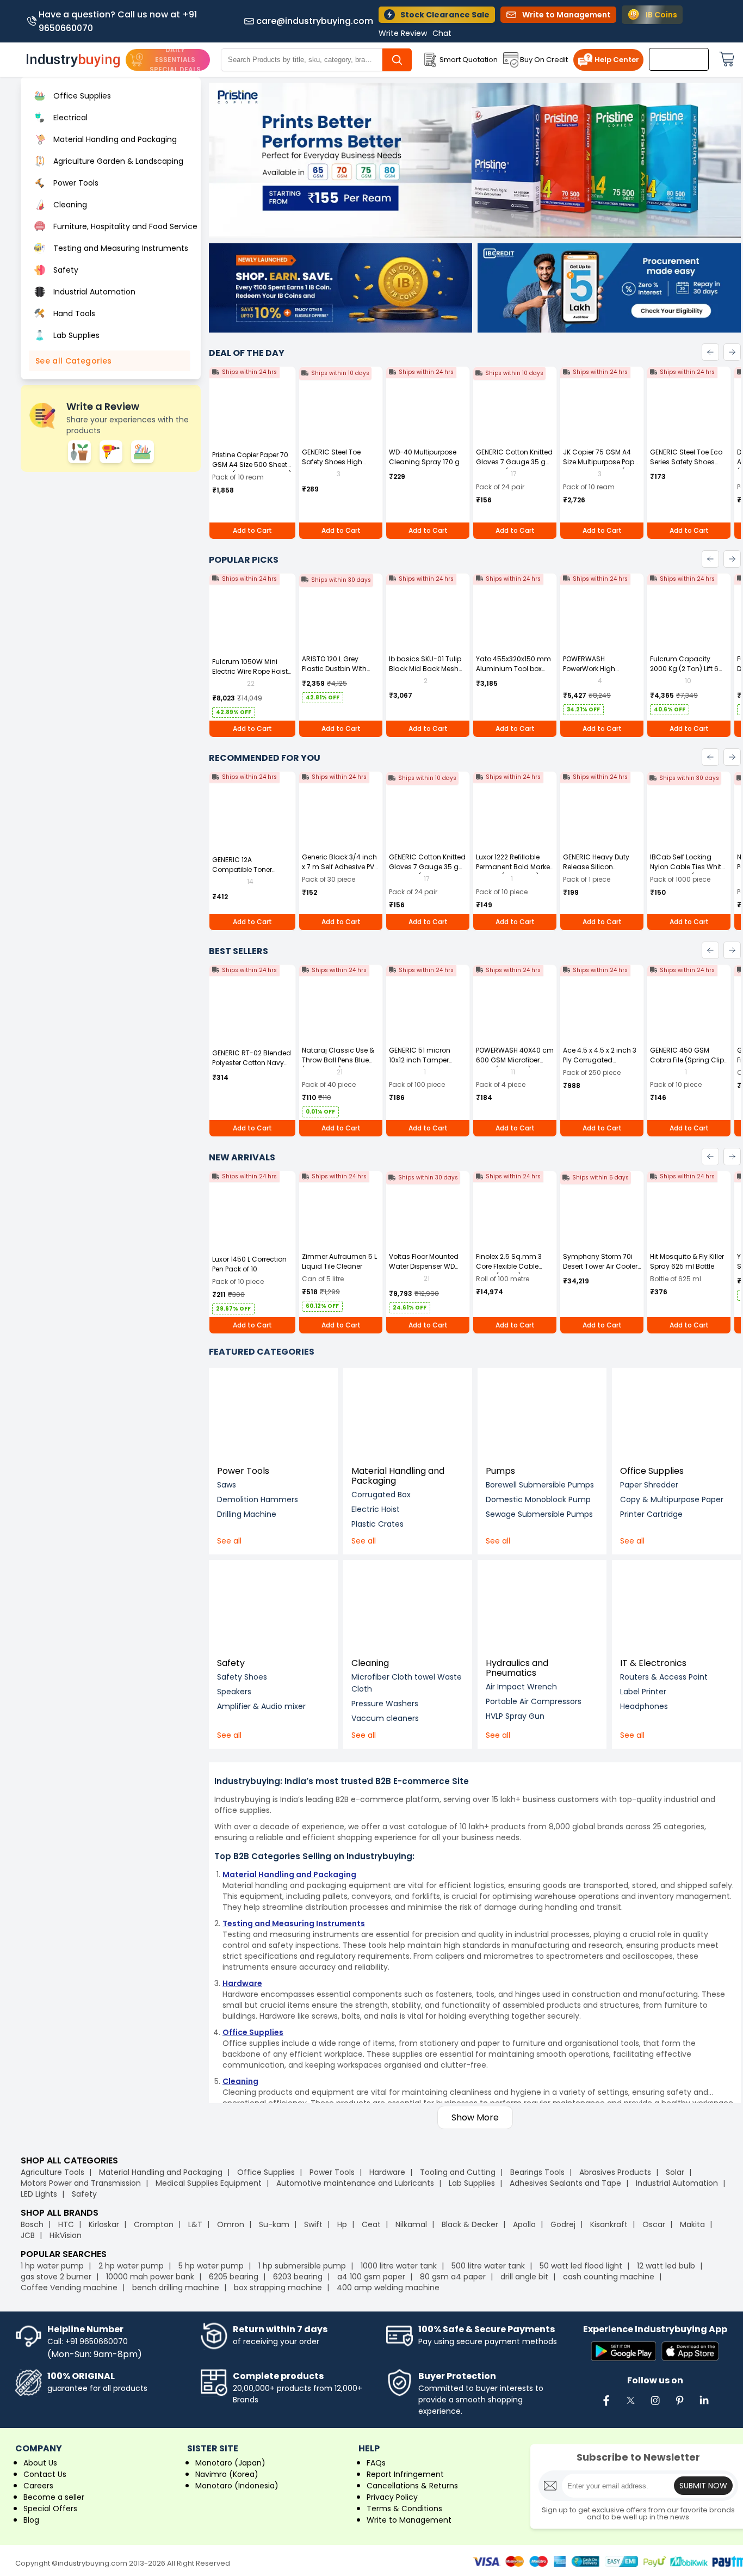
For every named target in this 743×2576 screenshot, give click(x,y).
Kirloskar (104, 2224)
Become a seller (54, 2497)
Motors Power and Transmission (81, 2183)
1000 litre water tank (399, 2266)
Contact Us (45, 2474)
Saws (227, 1485)
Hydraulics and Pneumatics (517, 1668)
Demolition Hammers (258, 1499)
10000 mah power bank (150, 2277)
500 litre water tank (488, 2266)
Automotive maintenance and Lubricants (355, 2183)
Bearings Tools (537, 2172)
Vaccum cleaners (385, 1718)
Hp (342, 2224)
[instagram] (655, 2406)
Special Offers (50, 2509)
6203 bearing (298, 2277)
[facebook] (606, 2406)
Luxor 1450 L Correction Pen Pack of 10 (249, 1264)
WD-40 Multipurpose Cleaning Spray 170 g (424, 457)
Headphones (644, 1706)
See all (229, 1541)
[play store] (624, 2352)
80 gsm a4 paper (453, 2277)
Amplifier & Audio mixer (261, 1706)
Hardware (387, 2172)
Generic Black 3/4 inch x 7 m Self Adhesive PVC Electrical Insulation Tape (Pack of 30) (341, 872)
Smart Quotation (469, 60)
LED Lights (39, 2194)
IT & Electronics (653, 1663)
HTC (66, 2224)
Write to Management (409, 2520)
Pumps (500, 1471)
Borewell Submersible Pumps (540, 1485)
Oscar (654, 2224)
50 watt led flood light (581, 2266)
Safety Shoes (242, 1677)
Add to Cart (252, 530)
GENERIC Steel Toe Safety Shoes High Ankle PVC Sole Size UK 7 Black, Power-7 (341, 467)
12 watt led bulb (666, 2266)
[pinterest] (679, 2406)
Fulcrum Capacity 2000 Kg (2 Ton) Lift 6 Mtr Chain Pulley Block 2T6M (686, 674)
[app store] (690, 2352)
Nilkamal (411, 2224)
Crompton (154, 2224)
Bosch (32, 2224)
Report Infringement (405, 2474)
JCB (28, 2235)
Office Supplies (652, 1471)
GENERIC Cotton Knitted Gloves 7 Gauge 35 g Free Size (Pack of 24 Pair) (514, 467)
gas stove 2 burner (56, 2277)
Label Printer (643, 1692)
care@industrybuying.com (315, 21)
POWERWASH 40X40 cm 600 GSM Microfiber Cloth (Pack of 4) (515, 1060)
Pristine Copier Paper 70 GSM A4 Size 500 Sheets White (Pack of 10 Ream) (252, 465)
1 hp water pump (52, 2266)
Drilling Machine (247, 1514)
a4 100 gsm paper (371, 2277)
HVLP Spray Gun (515, 1716)
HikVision (66, 2235)
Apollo (524, 2224)
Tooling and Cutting (458, 2172)
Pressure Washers (385, 1704)
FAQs (376, 2463)
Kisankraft (609, 2224)
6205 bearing (234, 2277)
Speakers (234, 1692)
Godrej (563, 2224)
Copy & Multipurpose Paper (672, 1499)
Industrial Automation (677, 2183)
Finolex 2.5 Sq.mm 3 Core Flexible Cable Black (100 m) (509, 1266)
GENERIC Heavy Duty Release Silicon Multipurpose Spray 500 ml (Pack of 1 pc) (597, 872)
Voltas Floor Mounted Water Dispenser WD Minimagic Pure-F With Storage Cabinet (426, 1271)
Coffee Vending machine (69, 2288)
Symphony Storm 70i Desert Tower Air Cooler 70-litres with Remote (600, 1266)
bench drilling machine (176, 2288)
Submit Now (703, 2486)
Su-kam (274, 2224)
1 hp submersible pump (302, 2266)
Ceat (371, 2224)
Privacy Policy (392, 2497)
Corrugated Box (381, 1495)
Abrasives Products (615, 2172)
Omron (231, 2224)
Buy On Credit (544, 60)
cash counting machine (609, 2277)
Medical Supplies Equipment (209, 2183)
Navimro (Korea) (227, 2474)
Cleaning (370, 1663)
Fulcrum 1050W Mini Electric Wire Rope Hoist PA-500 (250, 671)
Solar (676, 2172)
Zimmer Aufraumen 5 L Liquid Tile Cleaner (339, 1261)
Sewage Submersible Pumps (539, 1514)
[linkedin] (704, 2406)
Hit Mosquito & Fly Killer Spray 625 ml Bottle (687, 1261)
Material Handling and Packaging (398, 1476)
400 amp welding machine (388, 2288)
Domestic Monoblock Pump (538, 1499)
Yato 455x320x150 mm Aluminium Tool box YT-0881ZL (513, 669)
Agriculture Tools (52, 2172)
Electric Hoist (376, 1509)
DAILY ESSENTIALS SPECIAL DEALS (175, 60)
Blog (31, 2520)
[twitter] (630, 2406)
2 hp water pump (131, 2266)
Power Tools (243, 1471)
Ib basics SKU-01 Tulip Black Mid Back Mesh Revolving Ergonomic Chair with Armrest (425, 674)
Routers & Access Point (664, 1677)
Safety (231, 1663)
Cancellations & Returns (412, 2486)
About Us (40, 2463)
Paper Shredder (649, 1485)
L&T (195, 2224)
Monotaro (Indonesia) (237, 2486)
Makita (692, 2224)
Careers (38, 2486)
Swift (313, 2224)
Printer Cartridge (651, 1514)
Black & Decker (470, 2224)
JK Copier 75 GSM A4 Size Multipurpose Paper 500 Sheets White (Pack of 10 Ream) (602, 467)
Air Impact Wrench (521, 1687)
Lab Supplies (472, 2183)
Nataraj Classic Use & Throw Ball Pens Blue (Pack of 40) (338, 1060)
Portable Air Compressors (534, 1701)
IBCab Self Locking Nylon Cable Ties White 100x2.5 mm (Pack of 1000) (688, 872)
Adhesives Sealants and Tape (565, 2183)
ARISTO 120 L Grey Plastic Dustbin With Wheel (334, 669)
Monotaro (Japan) (230, 2463)
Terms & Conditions (404, 2509)
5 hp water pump (211, 2266)
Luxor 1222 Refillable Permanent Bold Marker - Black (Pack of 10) (514, 867)
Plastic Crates (377, 1524)
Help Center (617, 60)
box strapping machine (278, 2288)
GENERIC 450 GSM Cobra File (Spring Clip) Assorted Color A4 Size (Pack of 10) (688, 1065)
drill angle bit (524, 2277)
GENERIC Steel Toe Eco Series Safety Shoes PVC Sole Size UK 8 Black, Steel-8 (686, 467)
